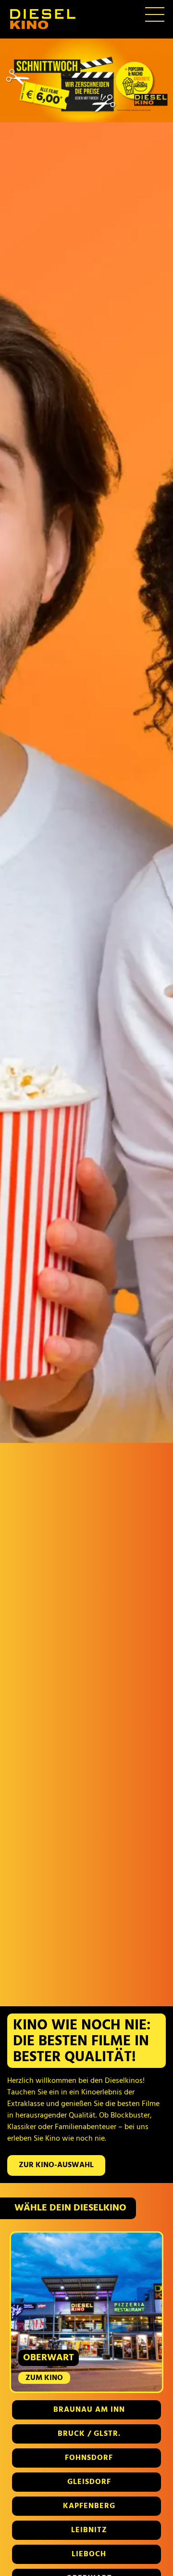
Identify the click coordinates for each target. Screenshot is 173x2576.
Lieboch (89, 2554)
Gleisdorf (89, 2482)
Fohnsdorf (89, 2458)
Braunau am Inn (89, 2410)
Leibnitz (89, 2530)
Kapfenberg (89, 2506)
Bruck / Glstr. (89, 2434)
